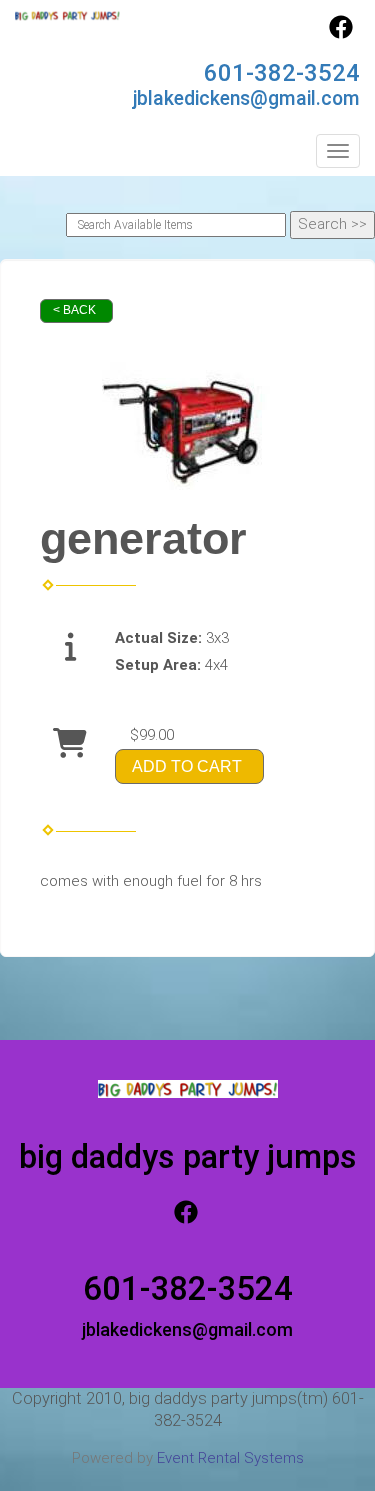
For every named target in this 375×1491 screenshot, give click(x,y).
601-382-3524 (282, 73)
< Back (74, 310)
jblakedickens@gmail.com (246, 98)
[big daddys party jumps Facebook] (341, 34)
